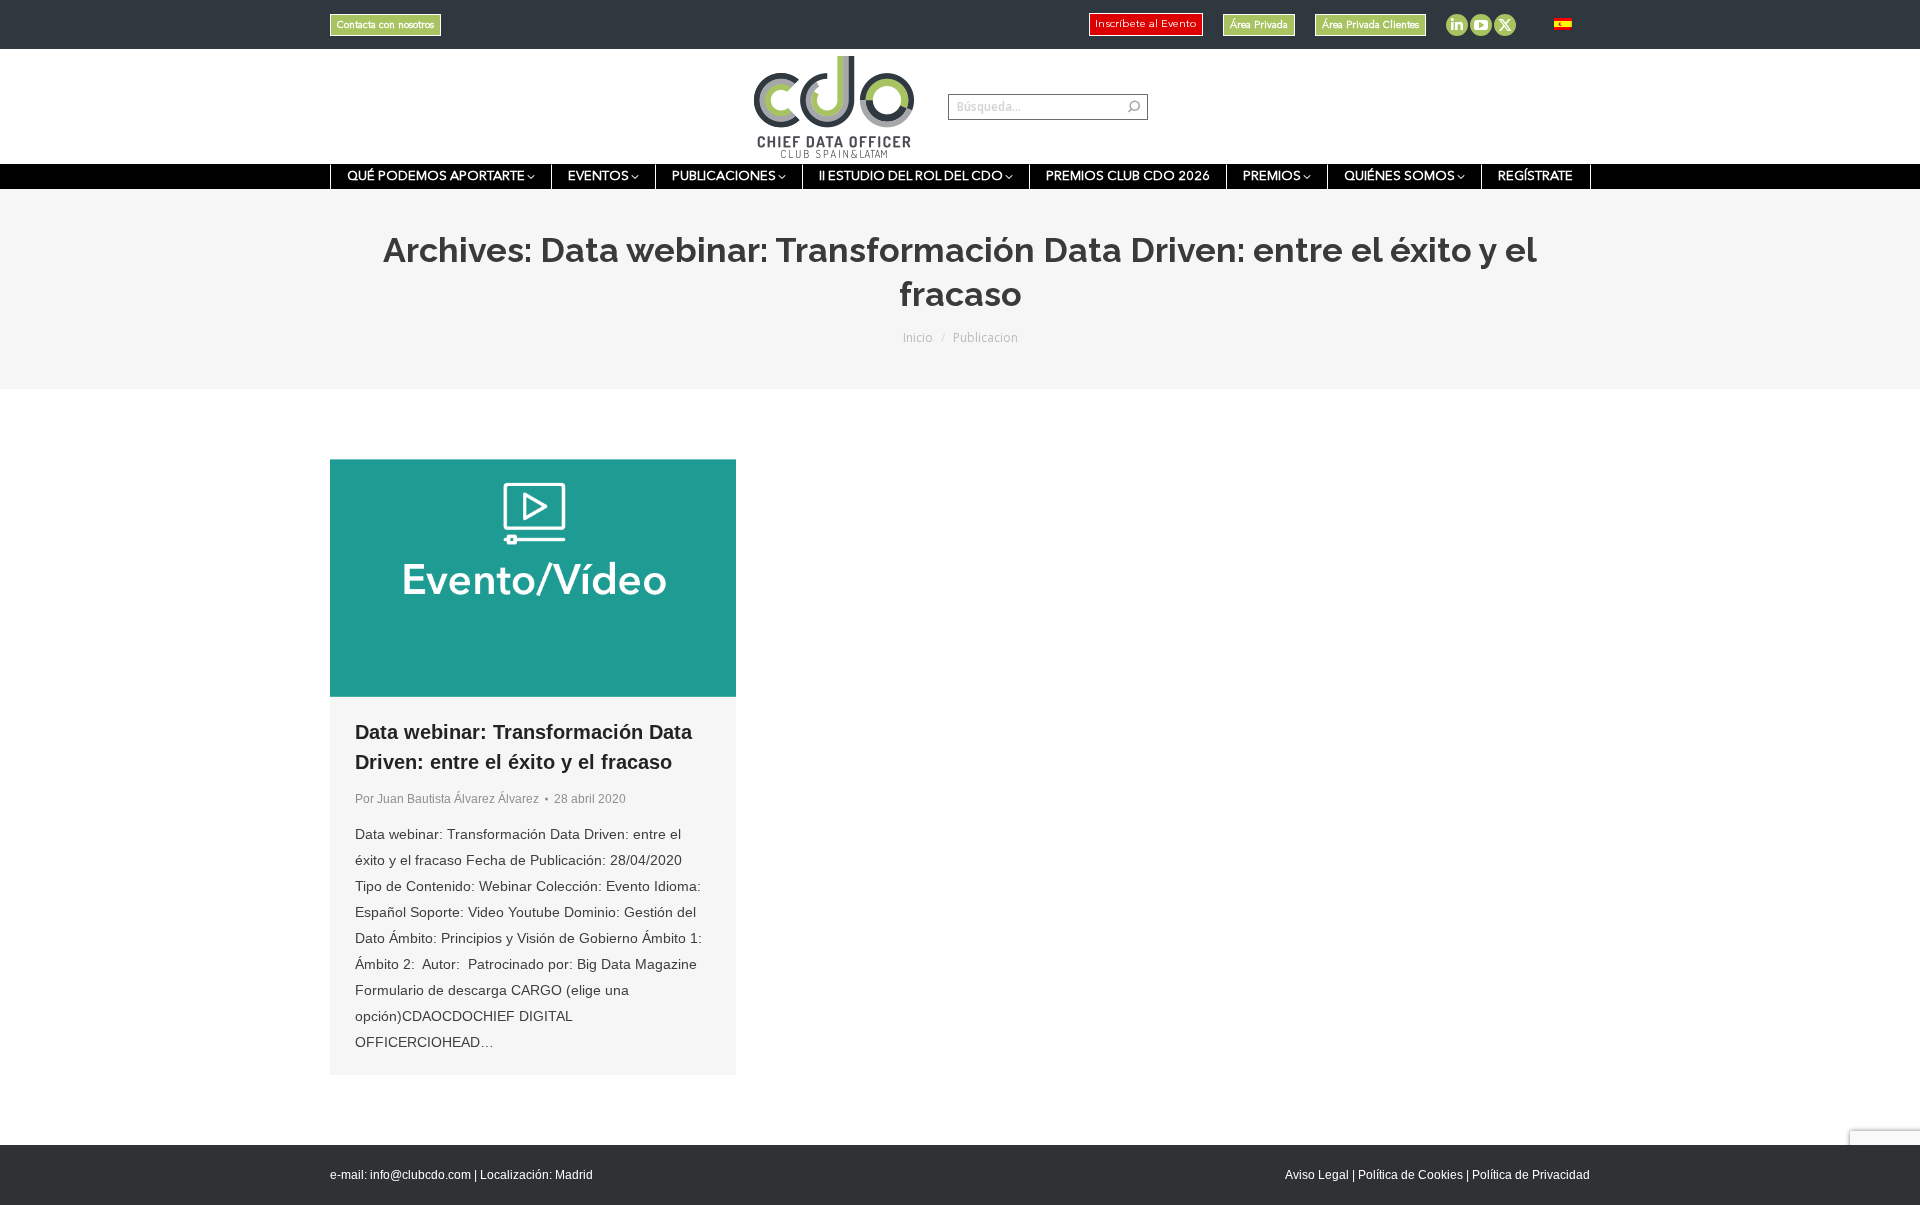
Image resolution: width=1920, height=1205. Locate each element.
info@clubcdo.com (420, 1175)
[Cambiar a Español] (1563, 24)
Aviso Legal (1317, 1175)
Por (447, 799)
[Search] (1134, 107)
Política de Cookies (1410, 1175)
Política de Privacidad (1531, 1175)
